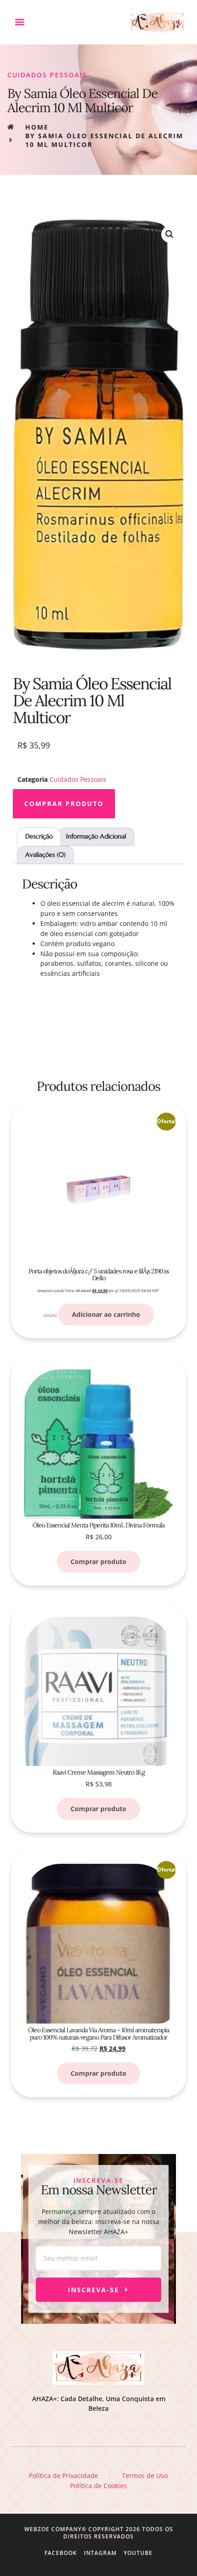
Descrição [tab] (39, 836)
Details (49, 1315)
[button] (19, 22)
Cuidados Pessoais (47, 75)
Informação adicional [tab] (96, 836)
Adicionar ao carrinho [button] (106, 1314)
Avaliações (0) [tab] (45, 855)
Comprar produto (64, 804)
